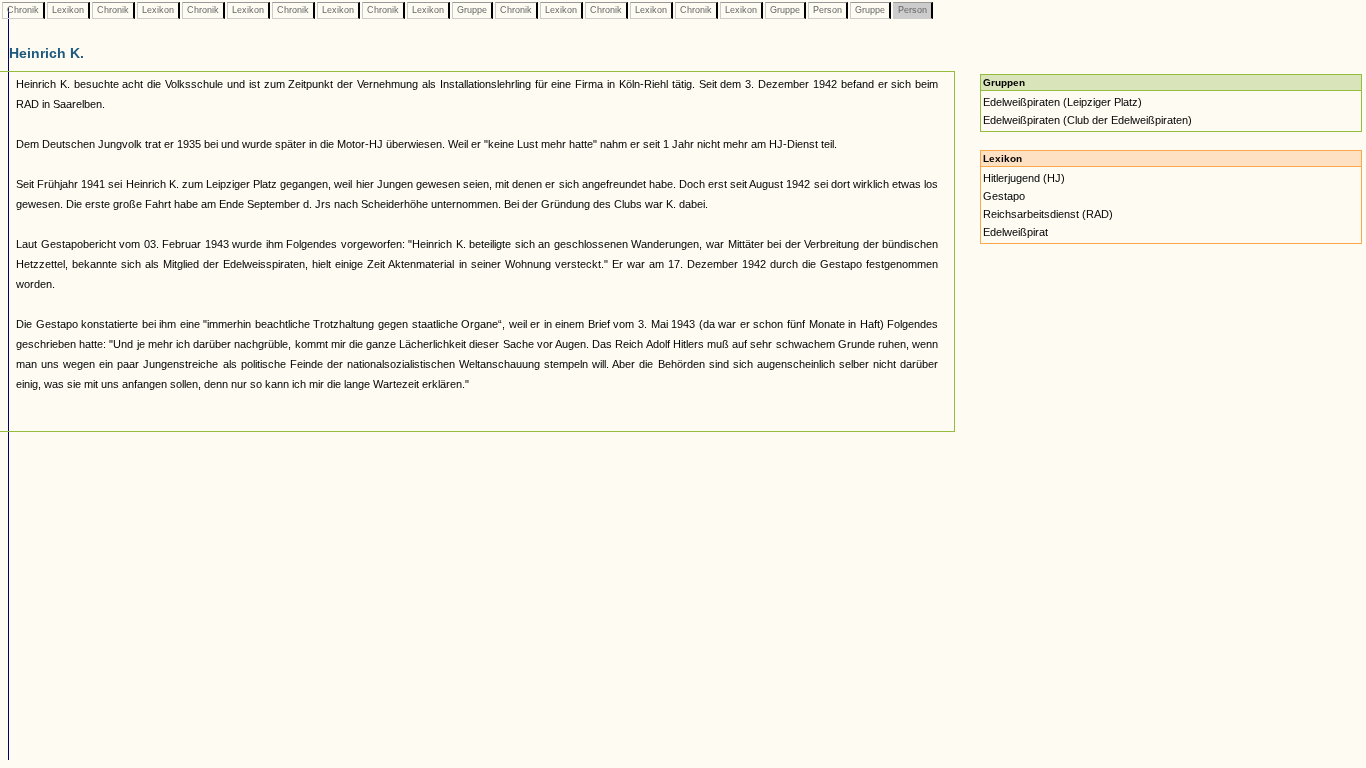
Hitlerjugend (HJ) (1024, 178)
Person (827, 10)
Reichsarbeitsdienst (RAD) (1048, 214)
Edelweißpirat (1015, 232)
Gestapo (1004, 196)
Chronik (23, 10)
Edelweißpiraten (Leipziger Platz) (1062, 102)
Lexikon (68, 10)
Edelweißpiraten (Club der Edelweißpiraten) (1087, 120)
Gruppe (472, 10)
